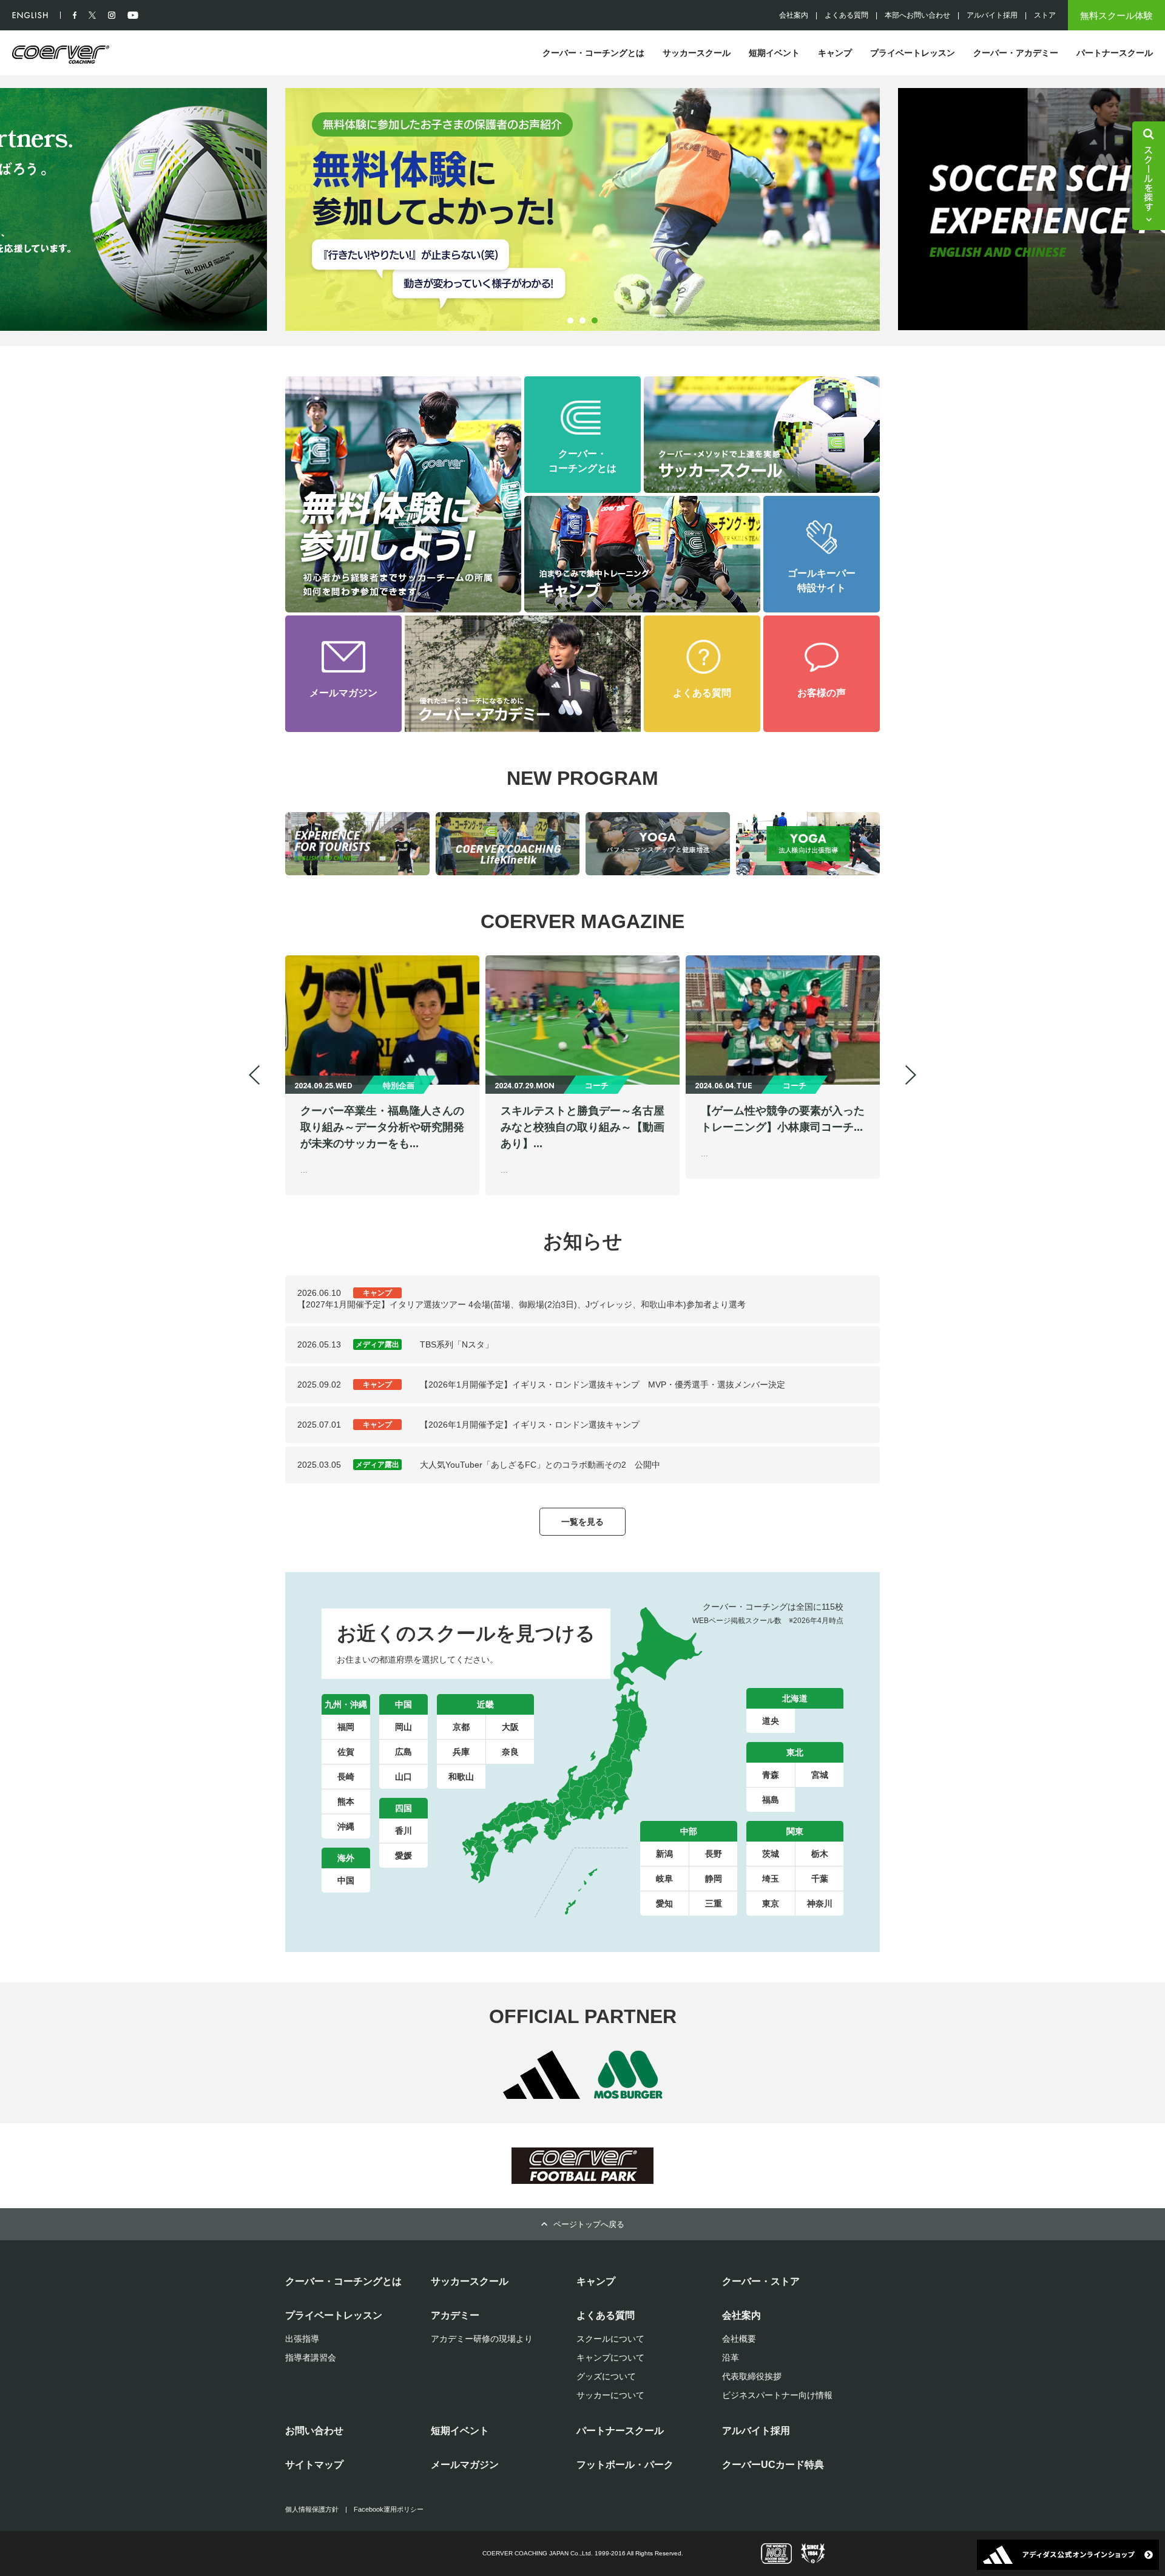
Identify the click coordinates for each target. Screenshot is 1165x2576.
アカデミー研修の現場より (482, 2339)
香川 (404, 1831)
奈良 (510, 1752)
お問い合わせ (314, 2431)
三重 (714, 1903)
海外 (346, 1858)
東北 (795, 1752)
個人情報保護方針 (312, 2509)
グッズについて (606, 2376)
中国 (404, 1704)
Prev (254, 1075)
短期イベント (774, 53)
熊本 (346, 1802)
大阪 (510, 1727)
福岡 (346, 1727)
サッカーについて (610, 2395)
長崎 (346, 1777)
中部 (689, 1831)
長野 (714, 1854)
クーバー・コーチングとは (593, 53)
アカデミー (455, 2315)
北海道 (795, 1698)
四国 (404, 1808)
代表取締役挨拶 (752, 2376)
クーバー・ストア (761, 2281)
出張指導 (302, 2339)
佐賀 (346, 1752)
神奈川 (820, 1903)
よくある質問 (846, 15)
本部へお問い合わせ (917, 15)
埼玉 (771, 1879)
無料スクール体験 (1116, 15)
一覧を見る (582, 1522)
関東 (795, 1831)
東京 (771, 1903)
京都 (461, 1727)
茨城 (771, 1854)
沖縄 (346, 1826)
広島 (404, 1752)
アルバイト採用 (992, 15)
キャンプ (835, 53)
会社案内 (794, 15)
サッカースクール (697, 53)
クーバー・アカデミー (1016, 53)
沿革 (731, 2357)
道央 (771, 1721)
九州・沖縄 (346, 1704)
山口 (404, 1777)
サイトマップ (314, 2465)
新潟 (664, 1854)
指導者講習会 (311, 2357)
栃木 (820, 1854)
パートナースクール (1115, 53)
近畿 (485, 1704)
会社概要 (739, 2339)
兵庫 (461, 1752)
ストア (1045, 15)
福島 (771, 1800)
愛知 (664, 1903)
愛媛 (404, 1856)
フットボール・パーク (625, 2465)
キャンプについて (610, 2357)
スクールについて (610, 2339)
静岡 (714, 1879)
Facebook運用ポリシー (389, 2509)
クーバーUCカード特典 (773, 2465)
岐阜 (664, 1879)
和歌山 (461, 1777)
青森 (771, 1775)
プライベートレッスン (913, 53)
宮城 (820, 1775)
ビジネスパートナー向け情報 (777, 2395)
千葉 (820, 1879)
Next (291, 209)
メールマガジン (465, 2465)
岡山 (404, 1727)
